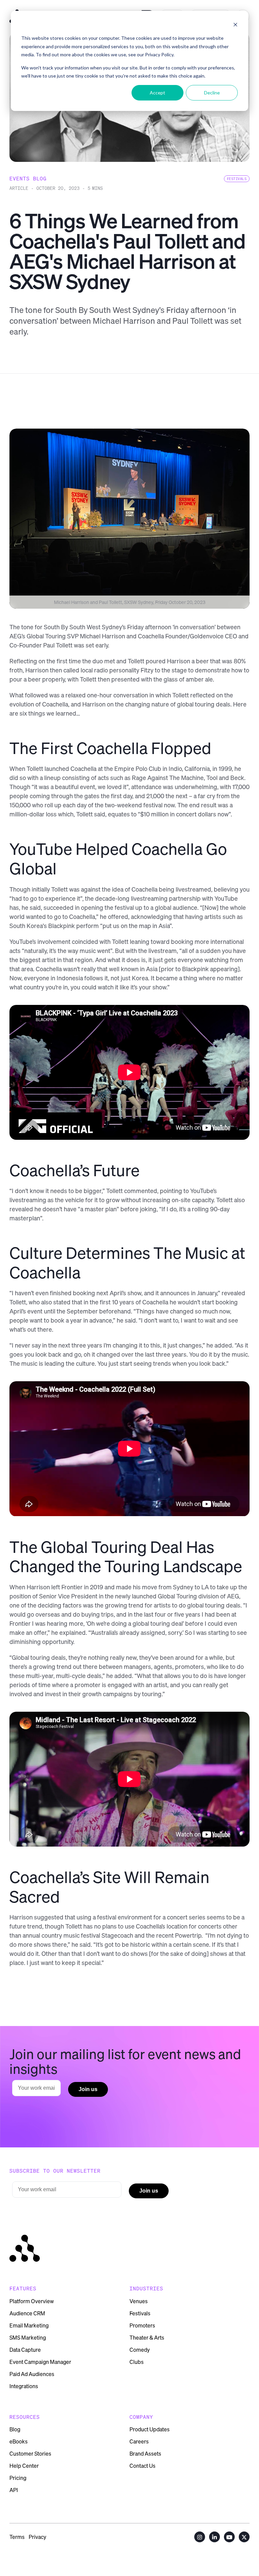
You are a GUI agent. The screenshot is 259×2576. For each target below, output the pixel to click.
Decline (212, 93)
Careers (139, 2441)
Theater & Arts (147, 2338)
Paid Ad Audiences (32, 2374)
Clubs (137, 2362)
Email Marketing (29, 2325)
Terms (17, 2537)
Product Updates (150, 2429)
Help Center (24, 2466)
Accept (157, 93)
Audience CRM (27, 2313)
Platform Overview (32, 2301)
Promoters (142, 2325)
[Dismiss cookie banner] (235, 25)
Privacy (37, 2537)
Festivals (140, 2313)
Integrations (24, 2386)
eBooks (19, 2441)
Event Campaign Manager (40, 2362)
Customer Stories (30, 2454)
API (14, 2490)
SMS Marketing (28, 2338)
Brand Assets (145, 2454)
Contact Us (142, 2466)
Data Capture (25, 2350)
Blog (15, 2429)
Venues (139, 2301)
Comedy (140, 2350)
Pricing (18, 2478)
